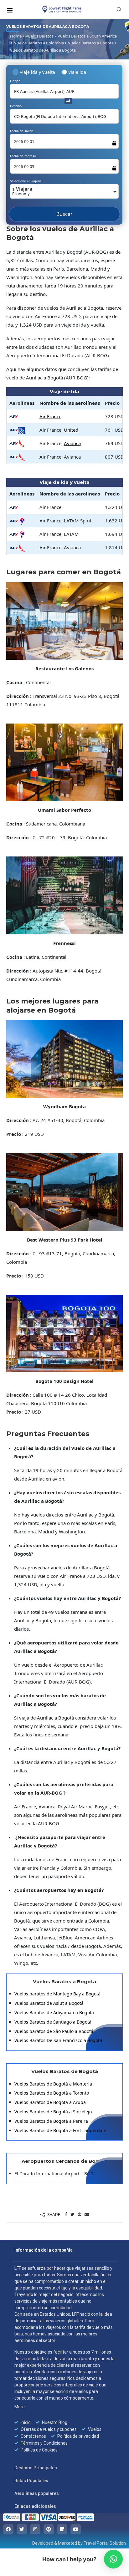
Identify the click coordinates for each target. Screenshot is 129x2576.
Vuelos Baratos (40, 36)
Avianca (72, 446)
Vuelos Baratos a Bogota (91, 43)
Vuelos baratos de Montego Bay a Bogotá (57, 1997)
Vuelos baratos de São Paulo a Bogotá (54, 2034)
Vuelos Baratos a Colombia (39, 43)
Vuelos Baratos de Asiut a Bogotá (49, 2006)
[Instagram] (35, 2532)
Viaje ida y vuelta (37, 72)
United (71, 433)
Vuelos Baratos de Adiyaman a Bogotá (54, 2015)
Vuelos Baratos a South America (87, 36)
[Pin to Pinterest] (80, 2217)
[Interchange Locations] (68, 101)
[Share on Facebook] (66, 2217)
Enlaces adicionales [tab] (35, 2509)
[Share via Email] (87, 2217)
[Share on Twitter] (72, 2217)
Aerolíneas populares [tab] (37, 2496)
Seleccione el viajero (26, 181)
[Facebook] (8, 2532)
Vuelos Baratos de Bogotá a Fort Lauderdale (60, 2133)
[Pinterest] (49, 2532)
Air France (50, 419)
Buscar (64, 220)
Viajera (22, 191)
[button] (113, 2559)
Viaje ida (77, 72)
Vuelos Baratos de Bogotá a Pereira (51, 2124)
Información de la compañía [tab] (44, 2253)
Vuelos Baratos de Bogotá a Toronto (52, 2096)
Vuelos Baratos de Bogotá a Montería (53, 2086)
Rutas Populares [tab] (31, 2483)
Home (16, 36)
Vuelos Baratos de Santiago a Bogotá (53, 2024)
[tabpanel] (64, 2362)
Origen (15, 81)
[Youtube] (76, 2532)
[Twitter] (22, 2532)
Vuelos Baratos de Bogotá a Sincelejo (53, 2114)
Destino (16, 106)
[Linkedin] (62, 2532)
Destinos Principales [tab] (36, 2471)
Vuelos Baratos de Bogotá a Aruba (50, 2105)
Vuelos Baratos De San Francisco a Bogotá (58, 2043)
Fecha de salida (22, 131)
